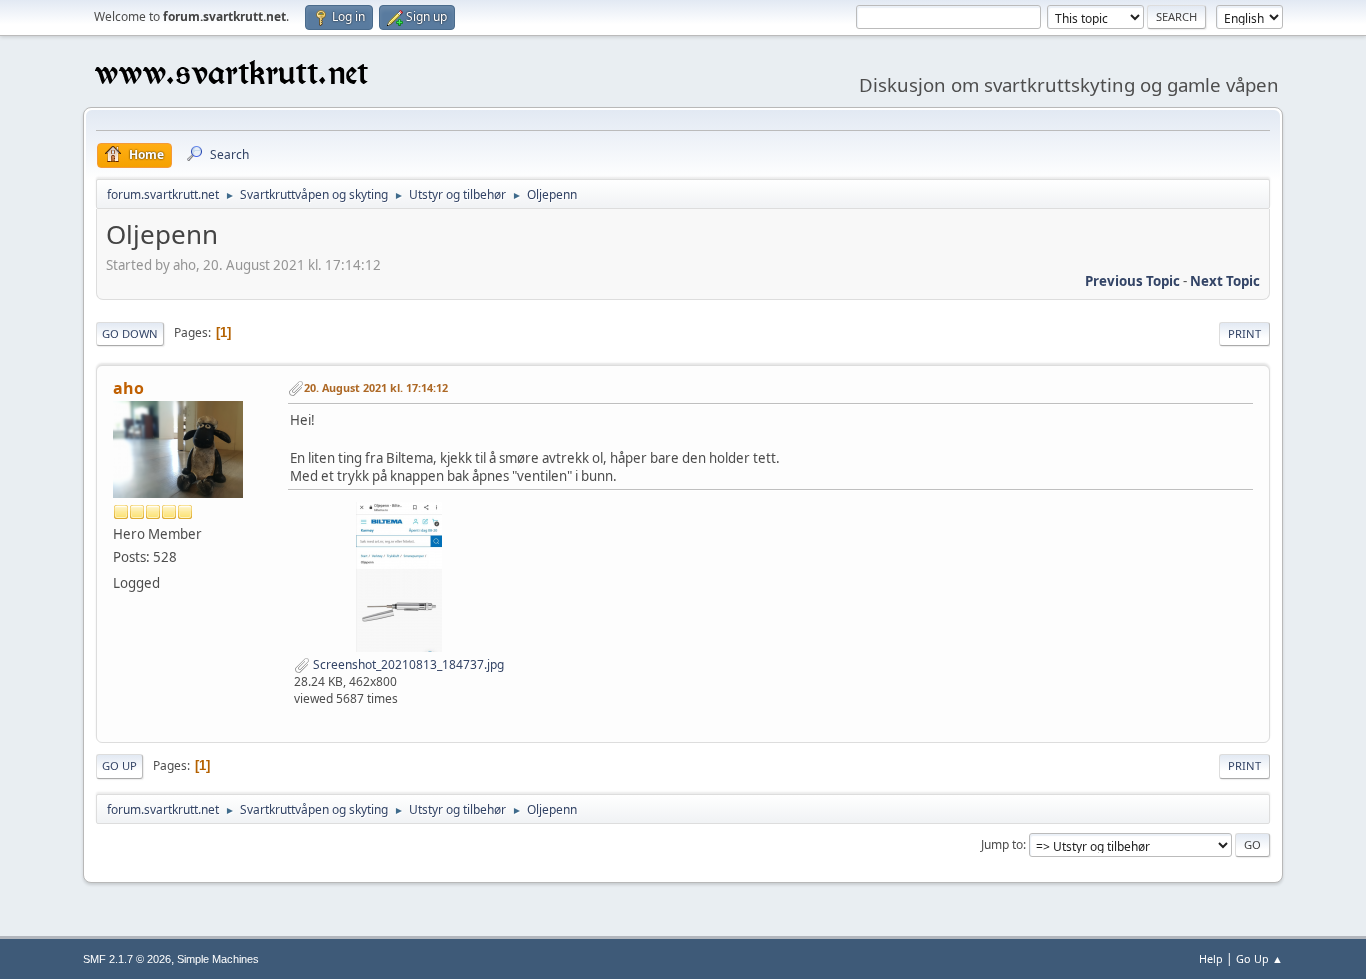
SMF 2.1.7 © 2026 (127, 959)
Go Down (130, 333)
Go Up (119, 765)
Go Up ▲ (1259, 958)
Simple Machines (218, 959)
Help (1211, 958)
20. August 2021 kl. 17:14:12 (376, 387)
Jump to (1002, 844)
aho (128, 388)
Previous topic (1132, 281)
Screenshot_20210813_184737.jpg (407, 664)
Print (1244, 333)
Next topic (1225, 281)
